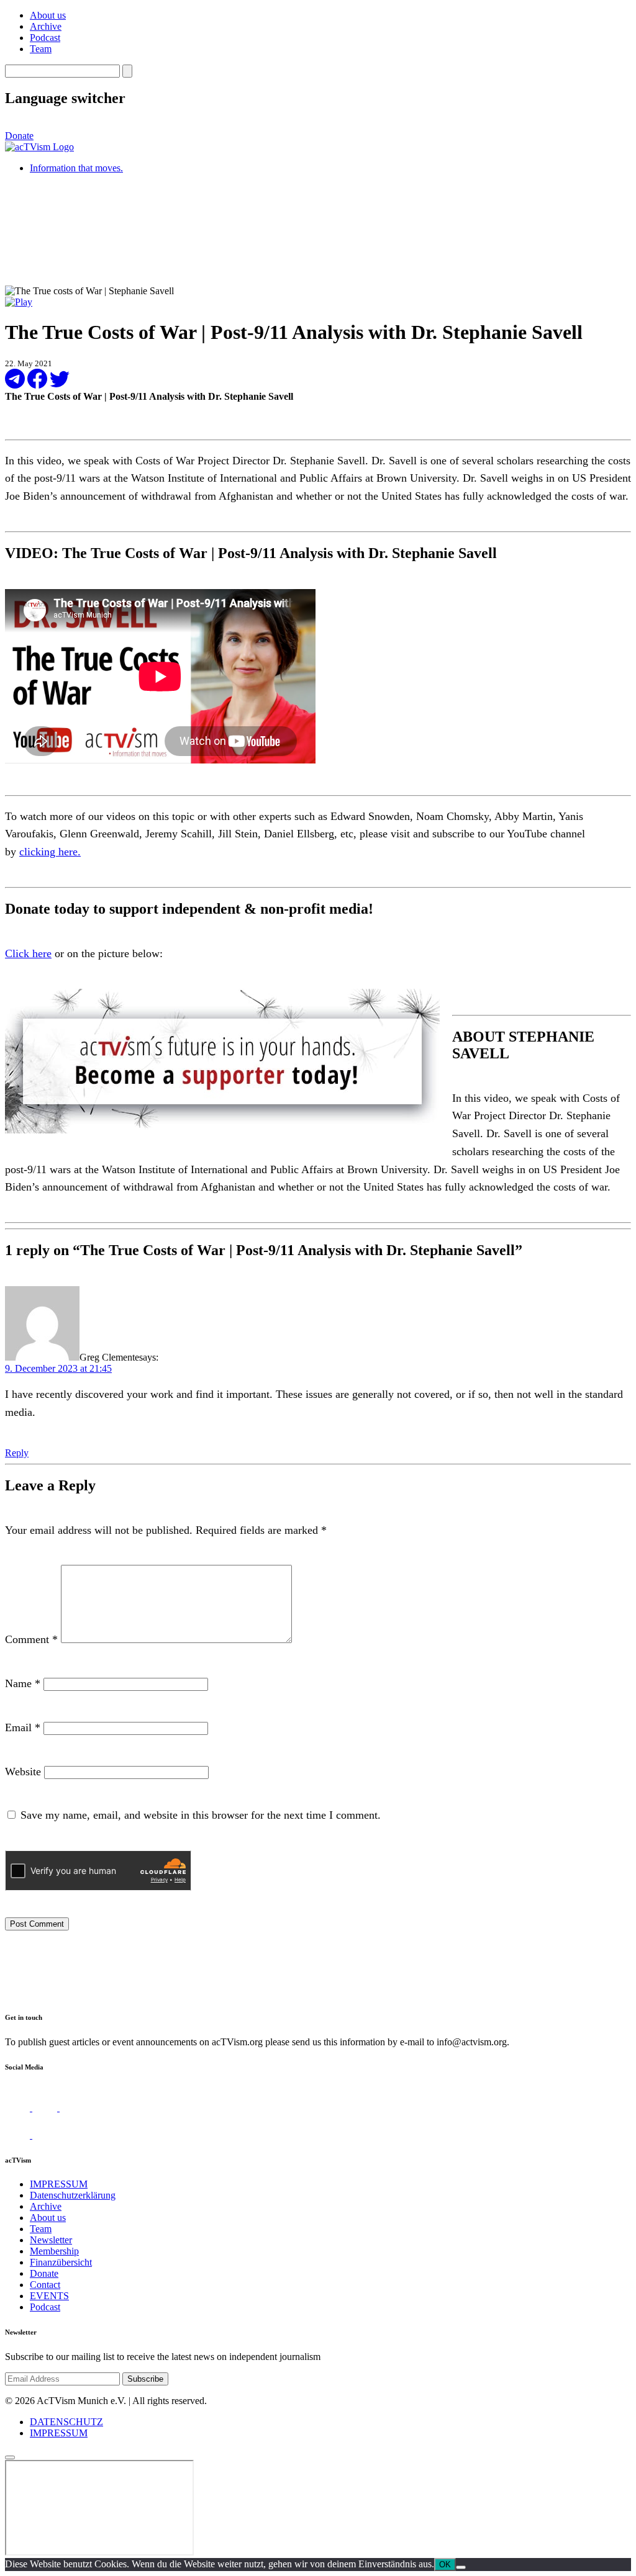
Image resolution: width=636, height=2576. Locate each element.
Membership (54, 2251)
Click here (28, 953)
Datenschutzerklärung (73, 2195)
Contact (45, 2285)
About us (48, 15)
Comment (31, 1639)
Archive (46, 26)
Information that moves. (76, 168)
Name (23, 1683)
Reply (17, 1453)
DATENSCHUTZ (66, 2422)
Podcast (45, 38)
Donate (19, 136)
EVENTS (49, 2296)
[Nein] (461, 2567)
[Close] (10, 2457)
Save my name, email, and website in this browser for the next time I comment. (201, 1815)
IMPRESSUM (59, 2184)
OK (445, 2565)
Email (23, 1727)
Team (41, 49)
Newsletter (51, 2240)
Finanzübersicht (61, 2262)
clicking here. (50, 852)
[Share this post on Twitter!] (60, 385)
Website (23, 1772)
